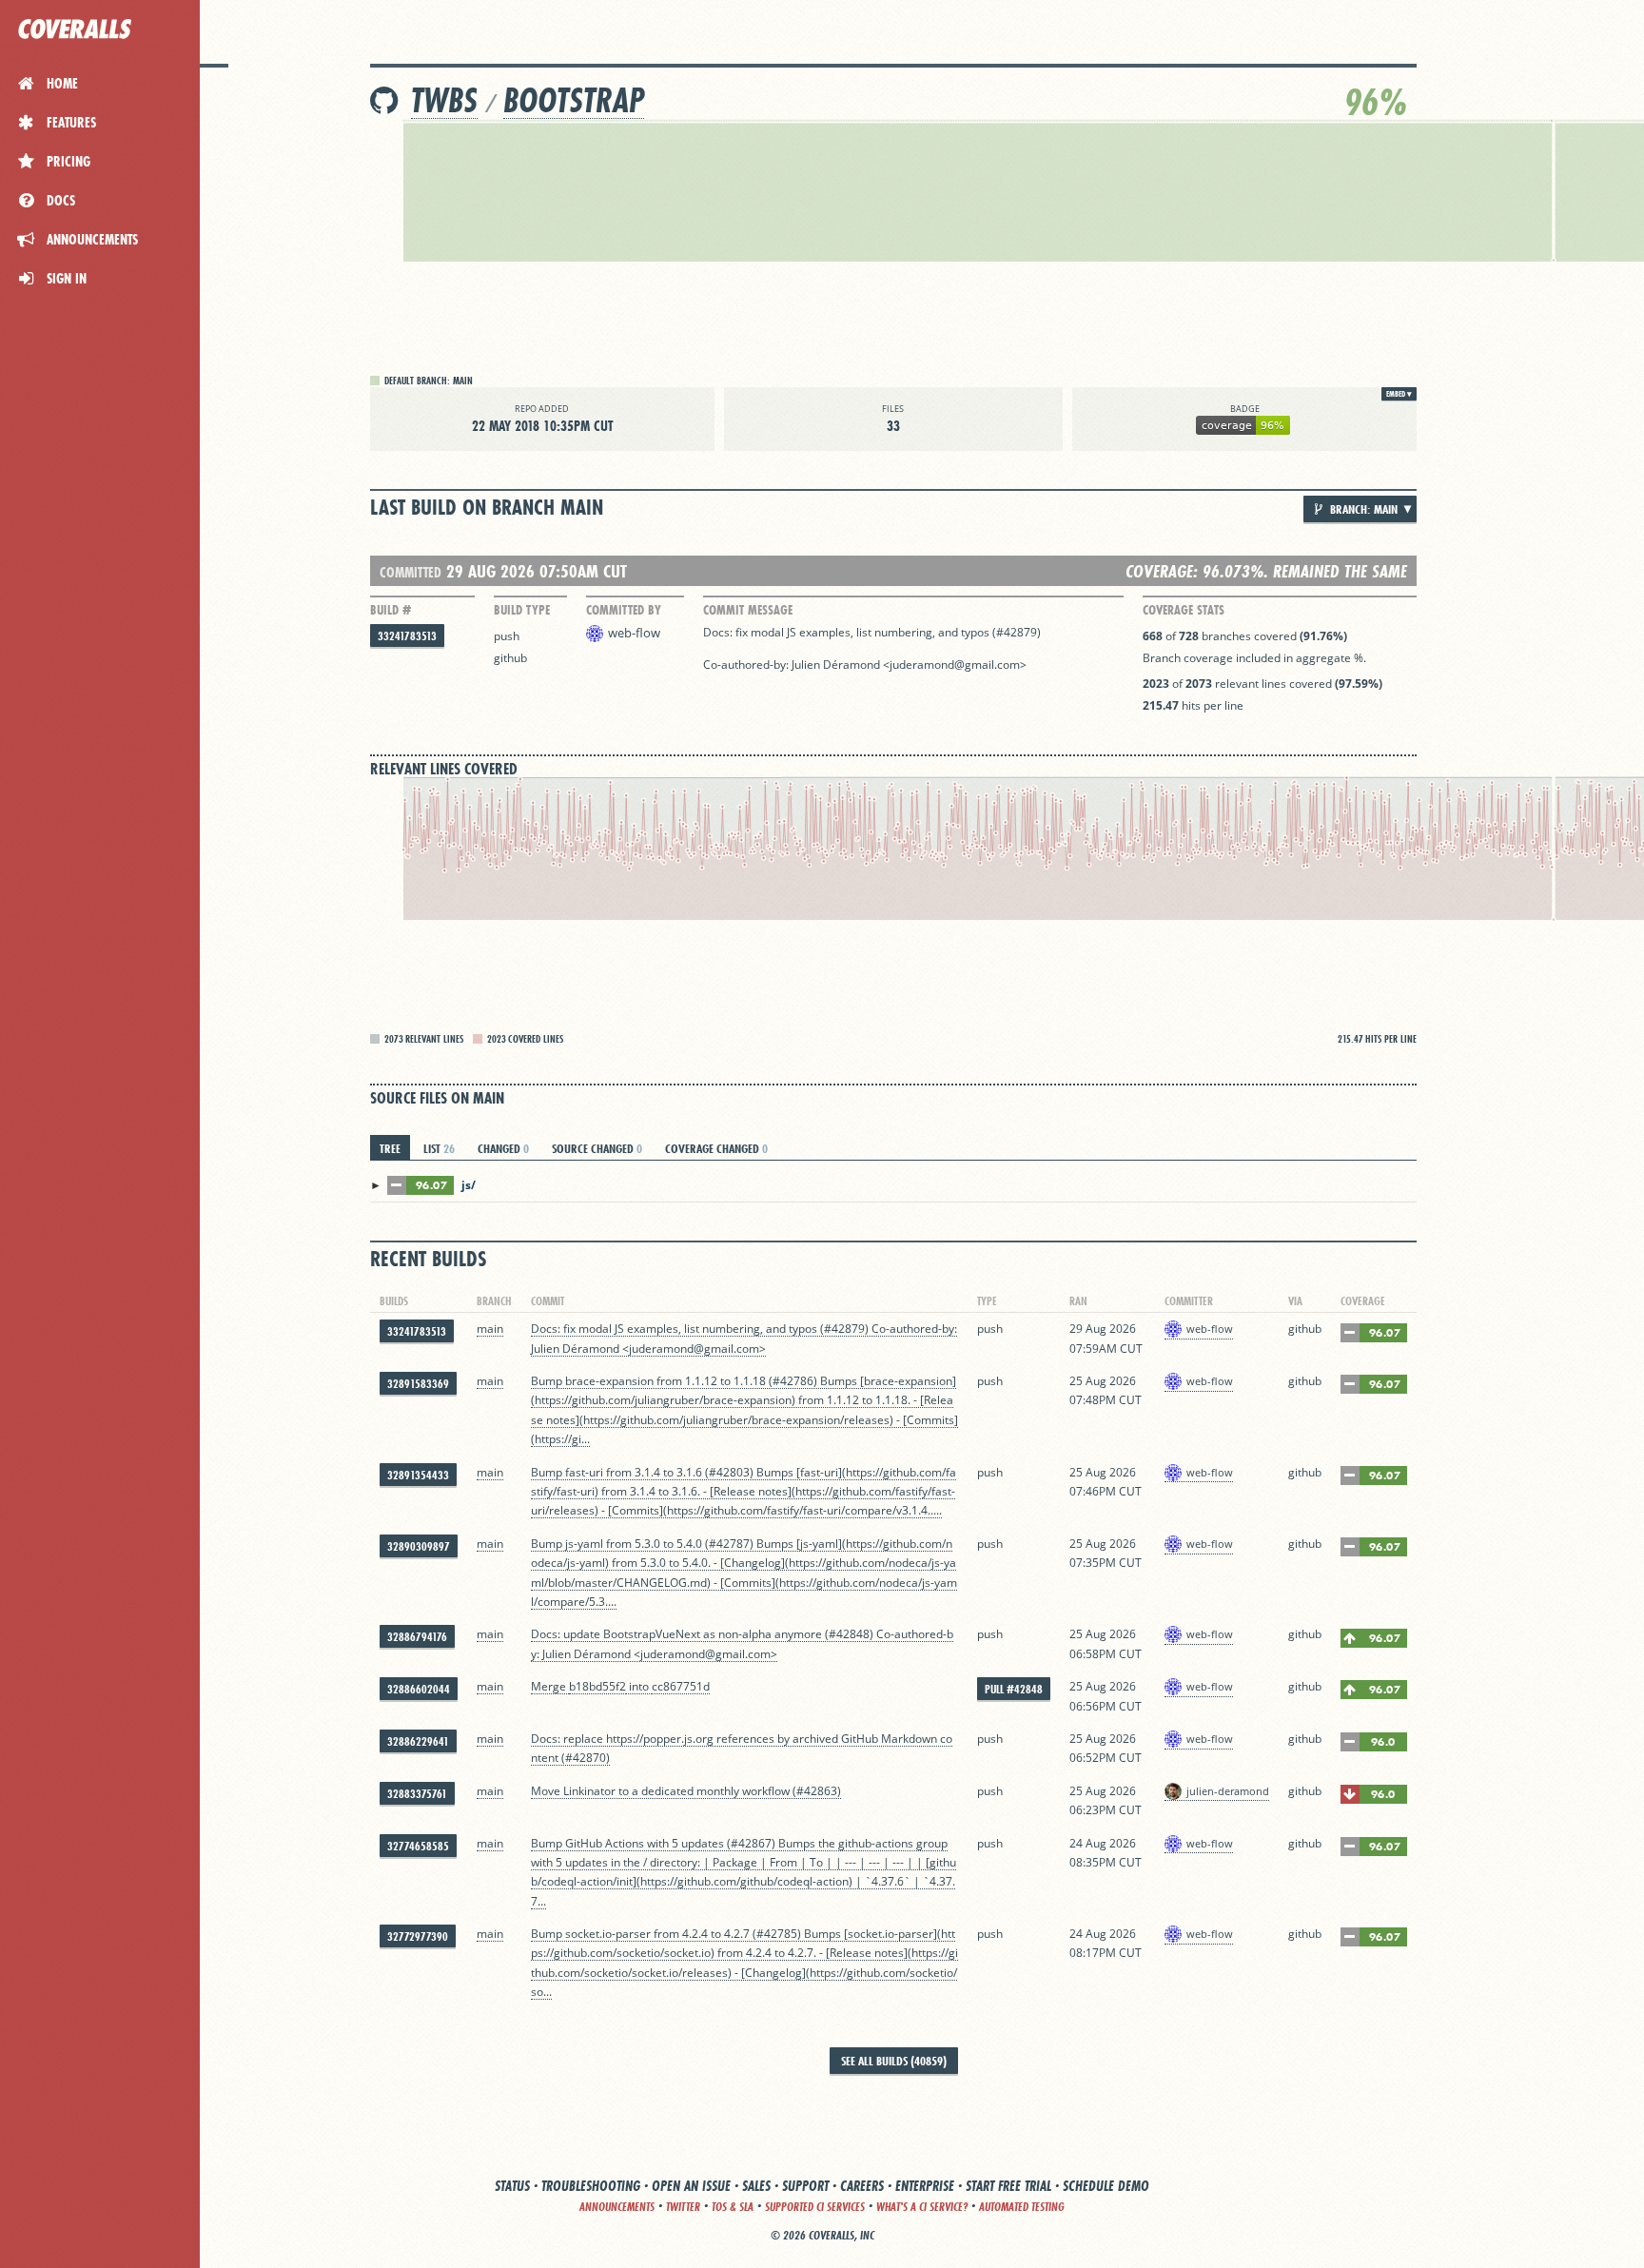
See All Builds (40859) (894, 2061)
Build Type (522, 610)
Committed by (624, 610)
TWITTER (683, 2207)
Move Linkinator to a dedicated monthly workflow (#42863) (686, 1791)
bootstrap (574, 100)
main (490, 1329)
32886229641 (418, 1741)
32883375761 (417, 1794)
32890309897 (419, 1546)
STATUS (512, 2186)
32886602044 (419, 1689)
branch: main (1362, 509)
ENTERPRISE (925, 2186)
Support (805, 2186)
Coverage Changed (716, 1148)
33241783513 (407, 636)
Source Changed (597, 1148)
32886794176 (417, 1637)
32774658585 (418, 1846)
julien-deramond (1228, 1791)
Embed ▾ (1399, 394)
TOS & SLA (733, 2207)
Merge (550, 1686)
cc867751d (681, 1686)
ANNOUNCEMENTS (617, 2207)
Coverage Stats (1184, 610)
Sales (756, 2186)
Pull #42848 (1014, 1689)
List (439, 1148)
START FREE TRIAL (1008, 2186)
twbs (444, 100)
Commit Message (748, 610)
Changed (503, 1148)
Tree (390, 1148)
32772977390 (418, 1936)
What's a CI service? (922, 2207)
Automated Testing (1022, 2207)
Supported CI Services (815, 2207)
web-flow (634, 633)
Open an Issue (691, 2186)
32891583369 (418, 1384)
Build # (391, 610)
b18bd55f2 (597, 1686)
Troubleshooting (591, 2186)
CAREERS (862, 2186)
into (639, 1686)
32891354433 (418, 1475)
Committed (411, 572)
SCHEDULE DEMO (1106, 2186)
